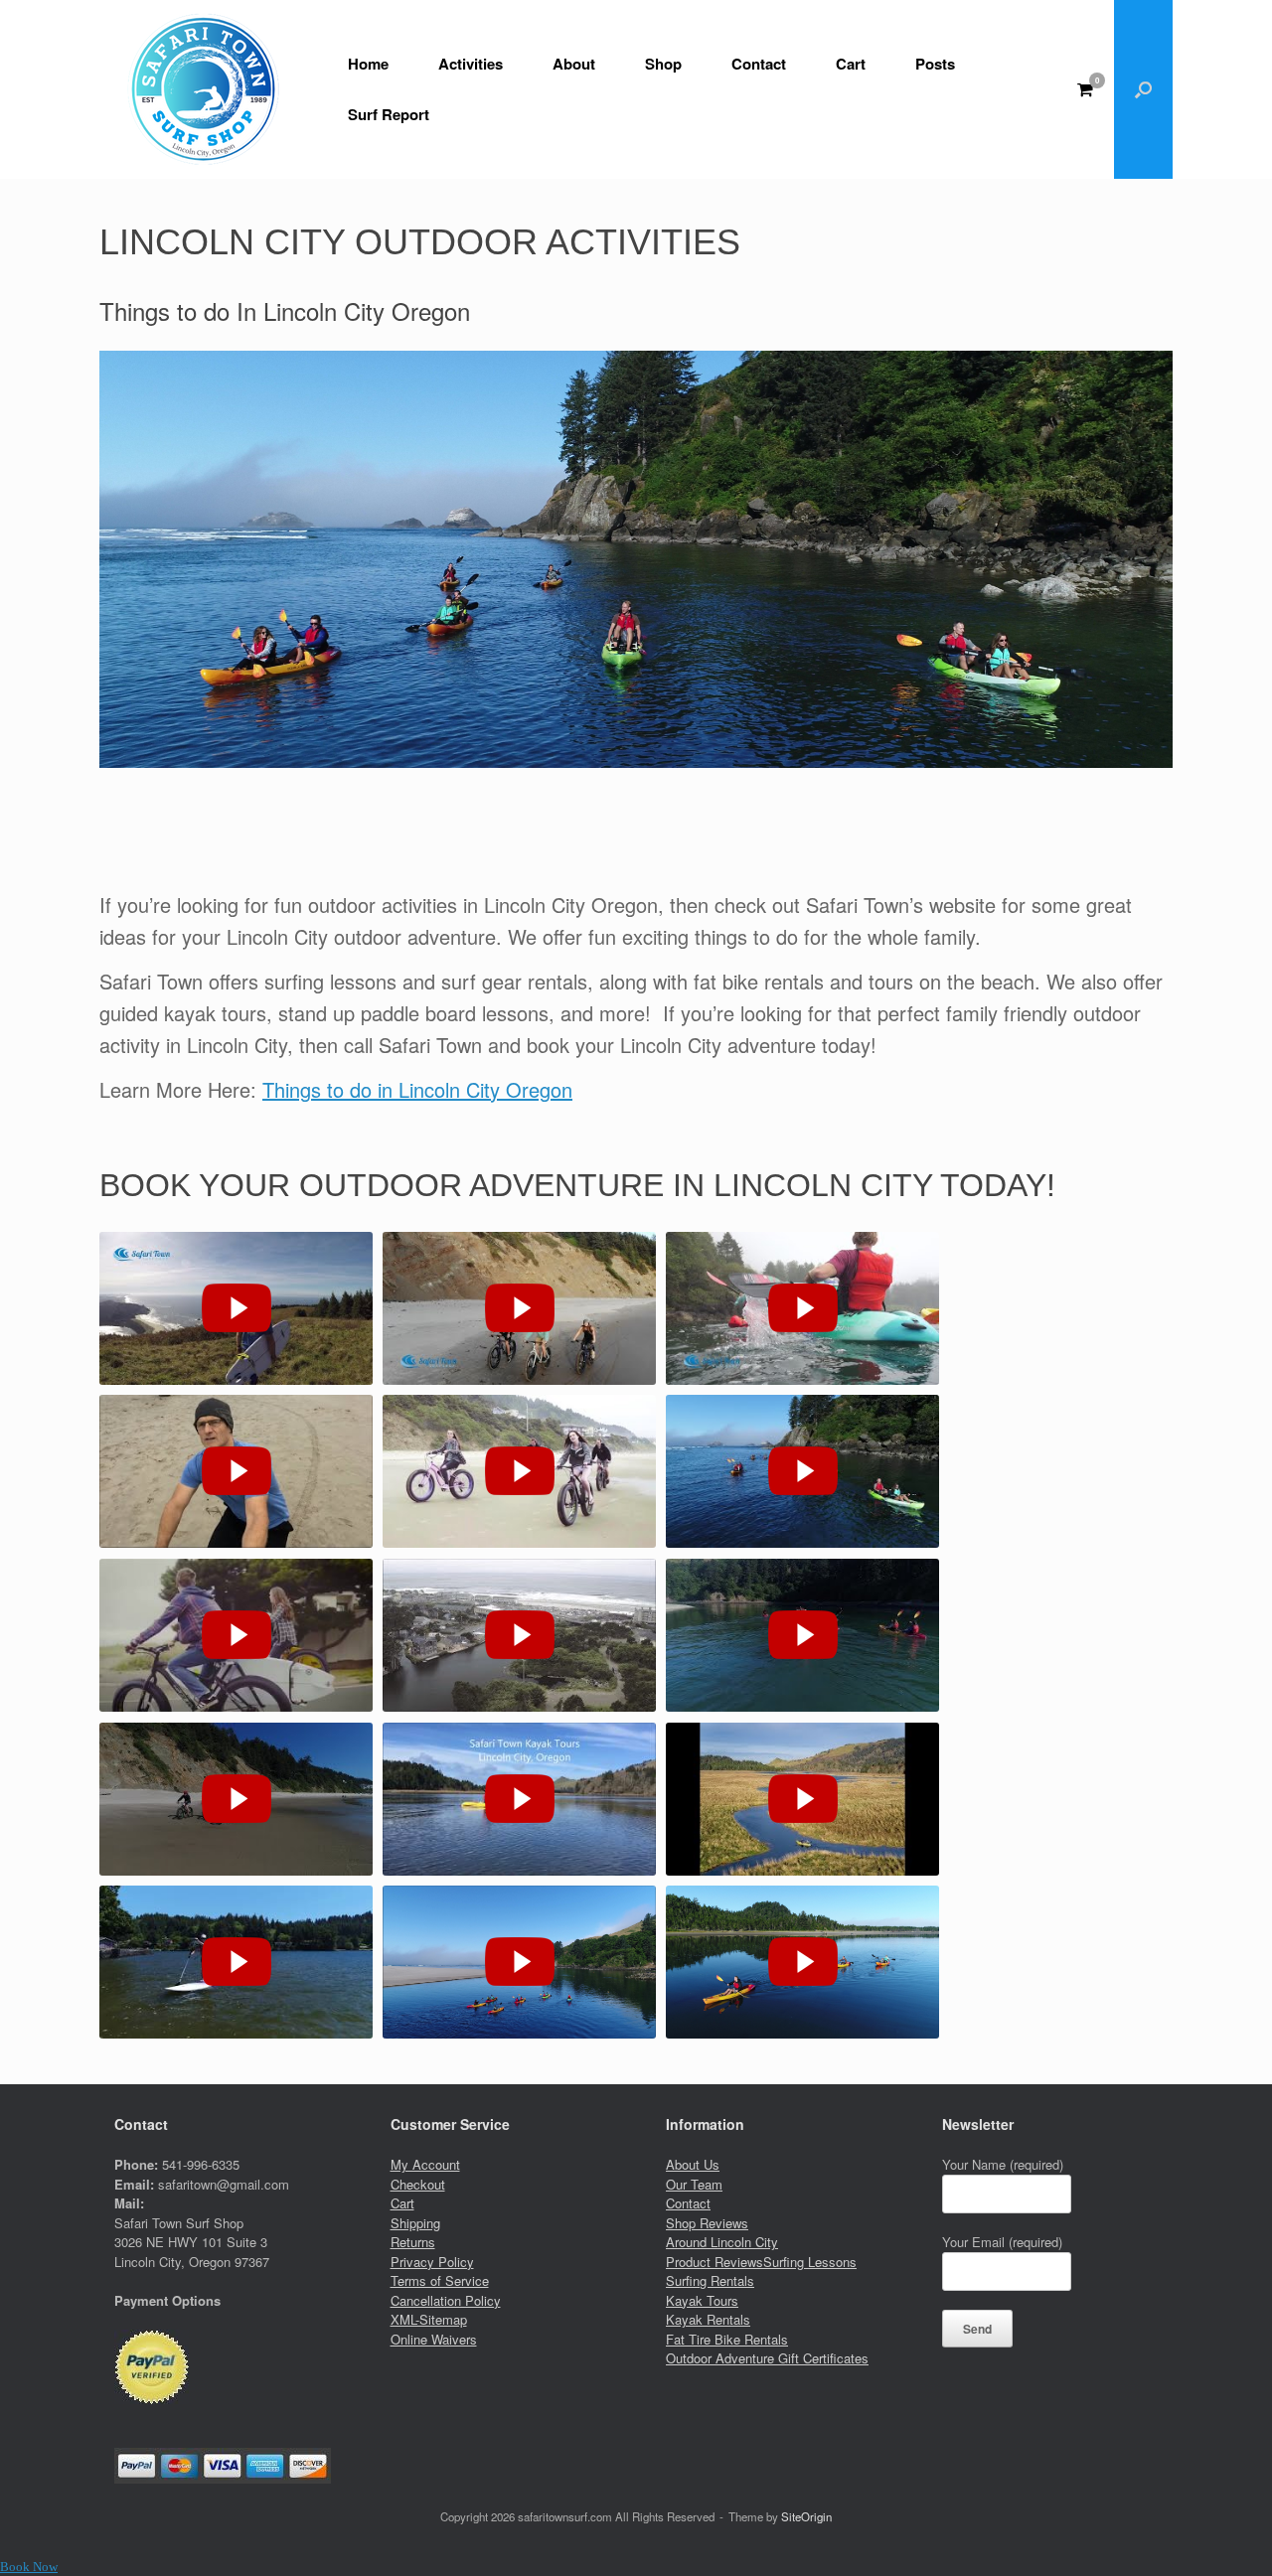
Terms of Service (440, 2280)
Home (368, 64)
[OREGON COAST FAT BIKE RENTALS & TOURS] (519, 1309)
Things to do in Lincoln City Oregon (417, 1089)
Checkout (418, 2184)
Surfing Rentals (710, 2280)
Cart (851, 64)
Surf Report (389, 114)
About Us (693, 2164)
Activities (471, 64)
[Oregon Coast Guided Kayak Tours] (802, 1309)
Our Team (694, 2184)
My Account (425, 2164)
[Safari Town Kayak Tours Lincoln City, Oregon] (802, 1636)
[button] (1143, 89)
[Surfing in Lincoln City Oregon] (519, 1636)
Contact (759, 64)
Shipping (415, 2223)
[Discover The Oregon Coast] (802, 1963)
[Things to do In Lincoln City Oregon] (236, 1636)
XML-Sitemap (429, 2319)
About (574, 64)
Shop (663, 64)
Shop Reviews (707, 2223)
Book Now (29, 2567)
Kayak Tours (702, 2300)
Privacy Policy (432, 2262)
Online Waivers (434, 2339)
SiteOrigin (806, 2516)
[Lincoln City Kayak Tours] (519, 1800)
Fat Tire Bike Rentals (727, 2339)
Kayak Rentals (708, 2319)
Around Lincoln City (722, 2242)
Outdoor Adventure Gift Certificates (767, 2358)
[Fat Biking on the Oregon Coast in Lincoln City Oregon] (519, 1472)
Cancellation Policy (446, 2300)
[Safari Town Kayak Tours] (519, 1963)
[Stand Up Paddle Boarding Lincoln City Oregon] (236, 1963)
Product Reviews (715, 2262)
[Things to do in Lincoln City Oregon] (802, 1472)
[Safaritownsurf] (204, 89)
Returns (413, 2242)
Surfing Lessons (810, 2262)
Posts (935, 64)
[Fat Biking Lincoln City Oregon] (236, 1472)
